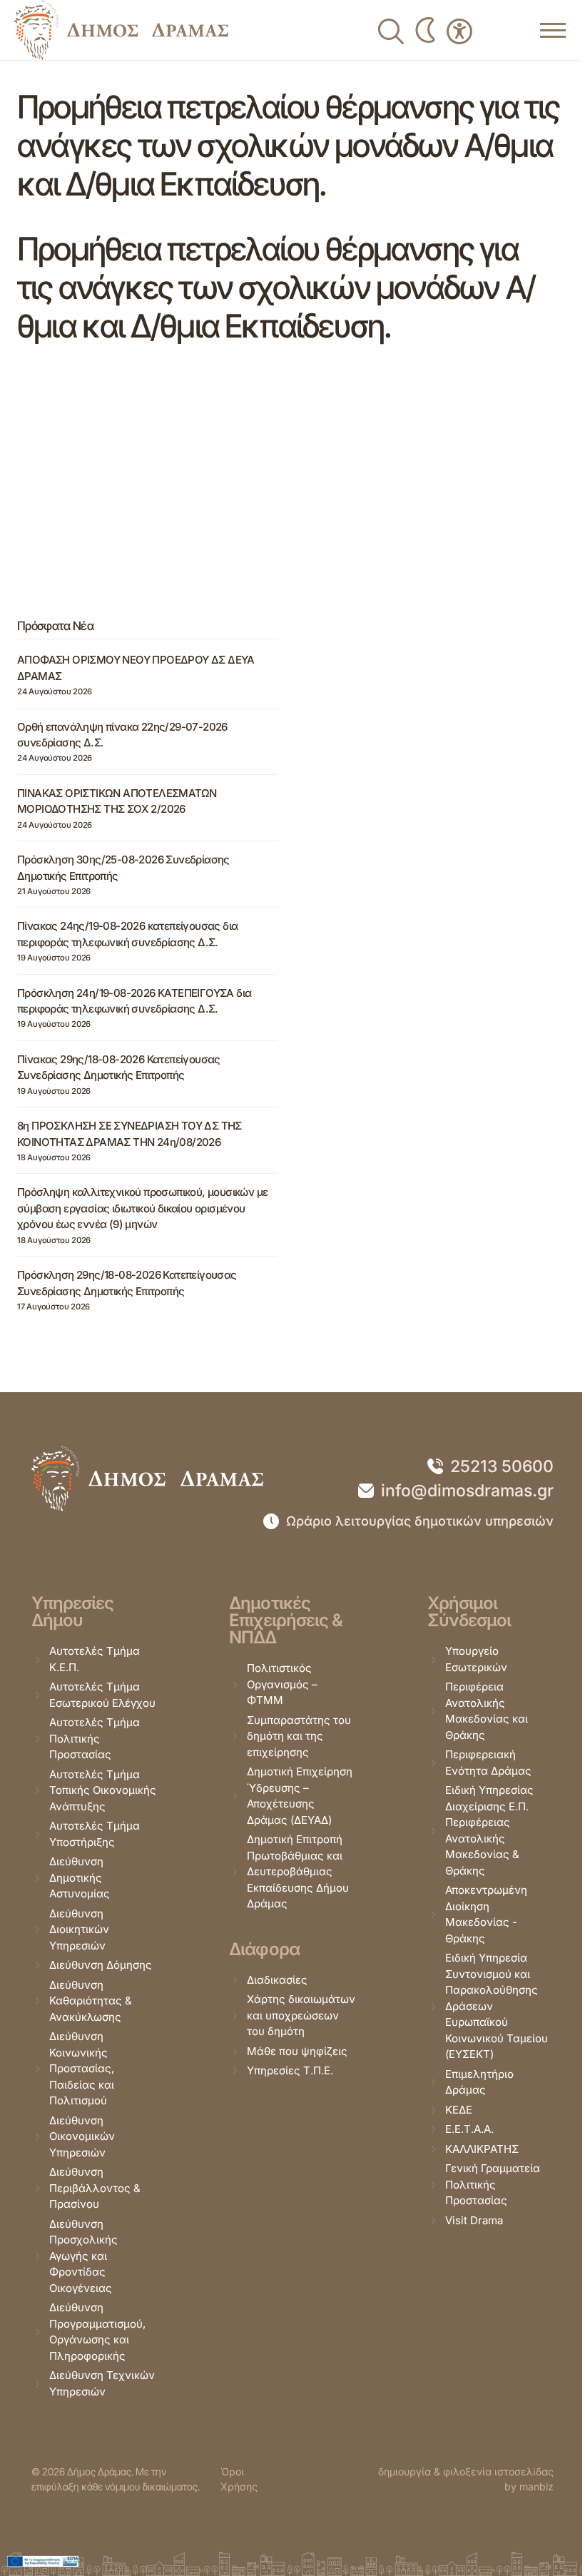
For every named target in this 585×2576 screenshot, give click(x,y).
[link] (121, 30)
